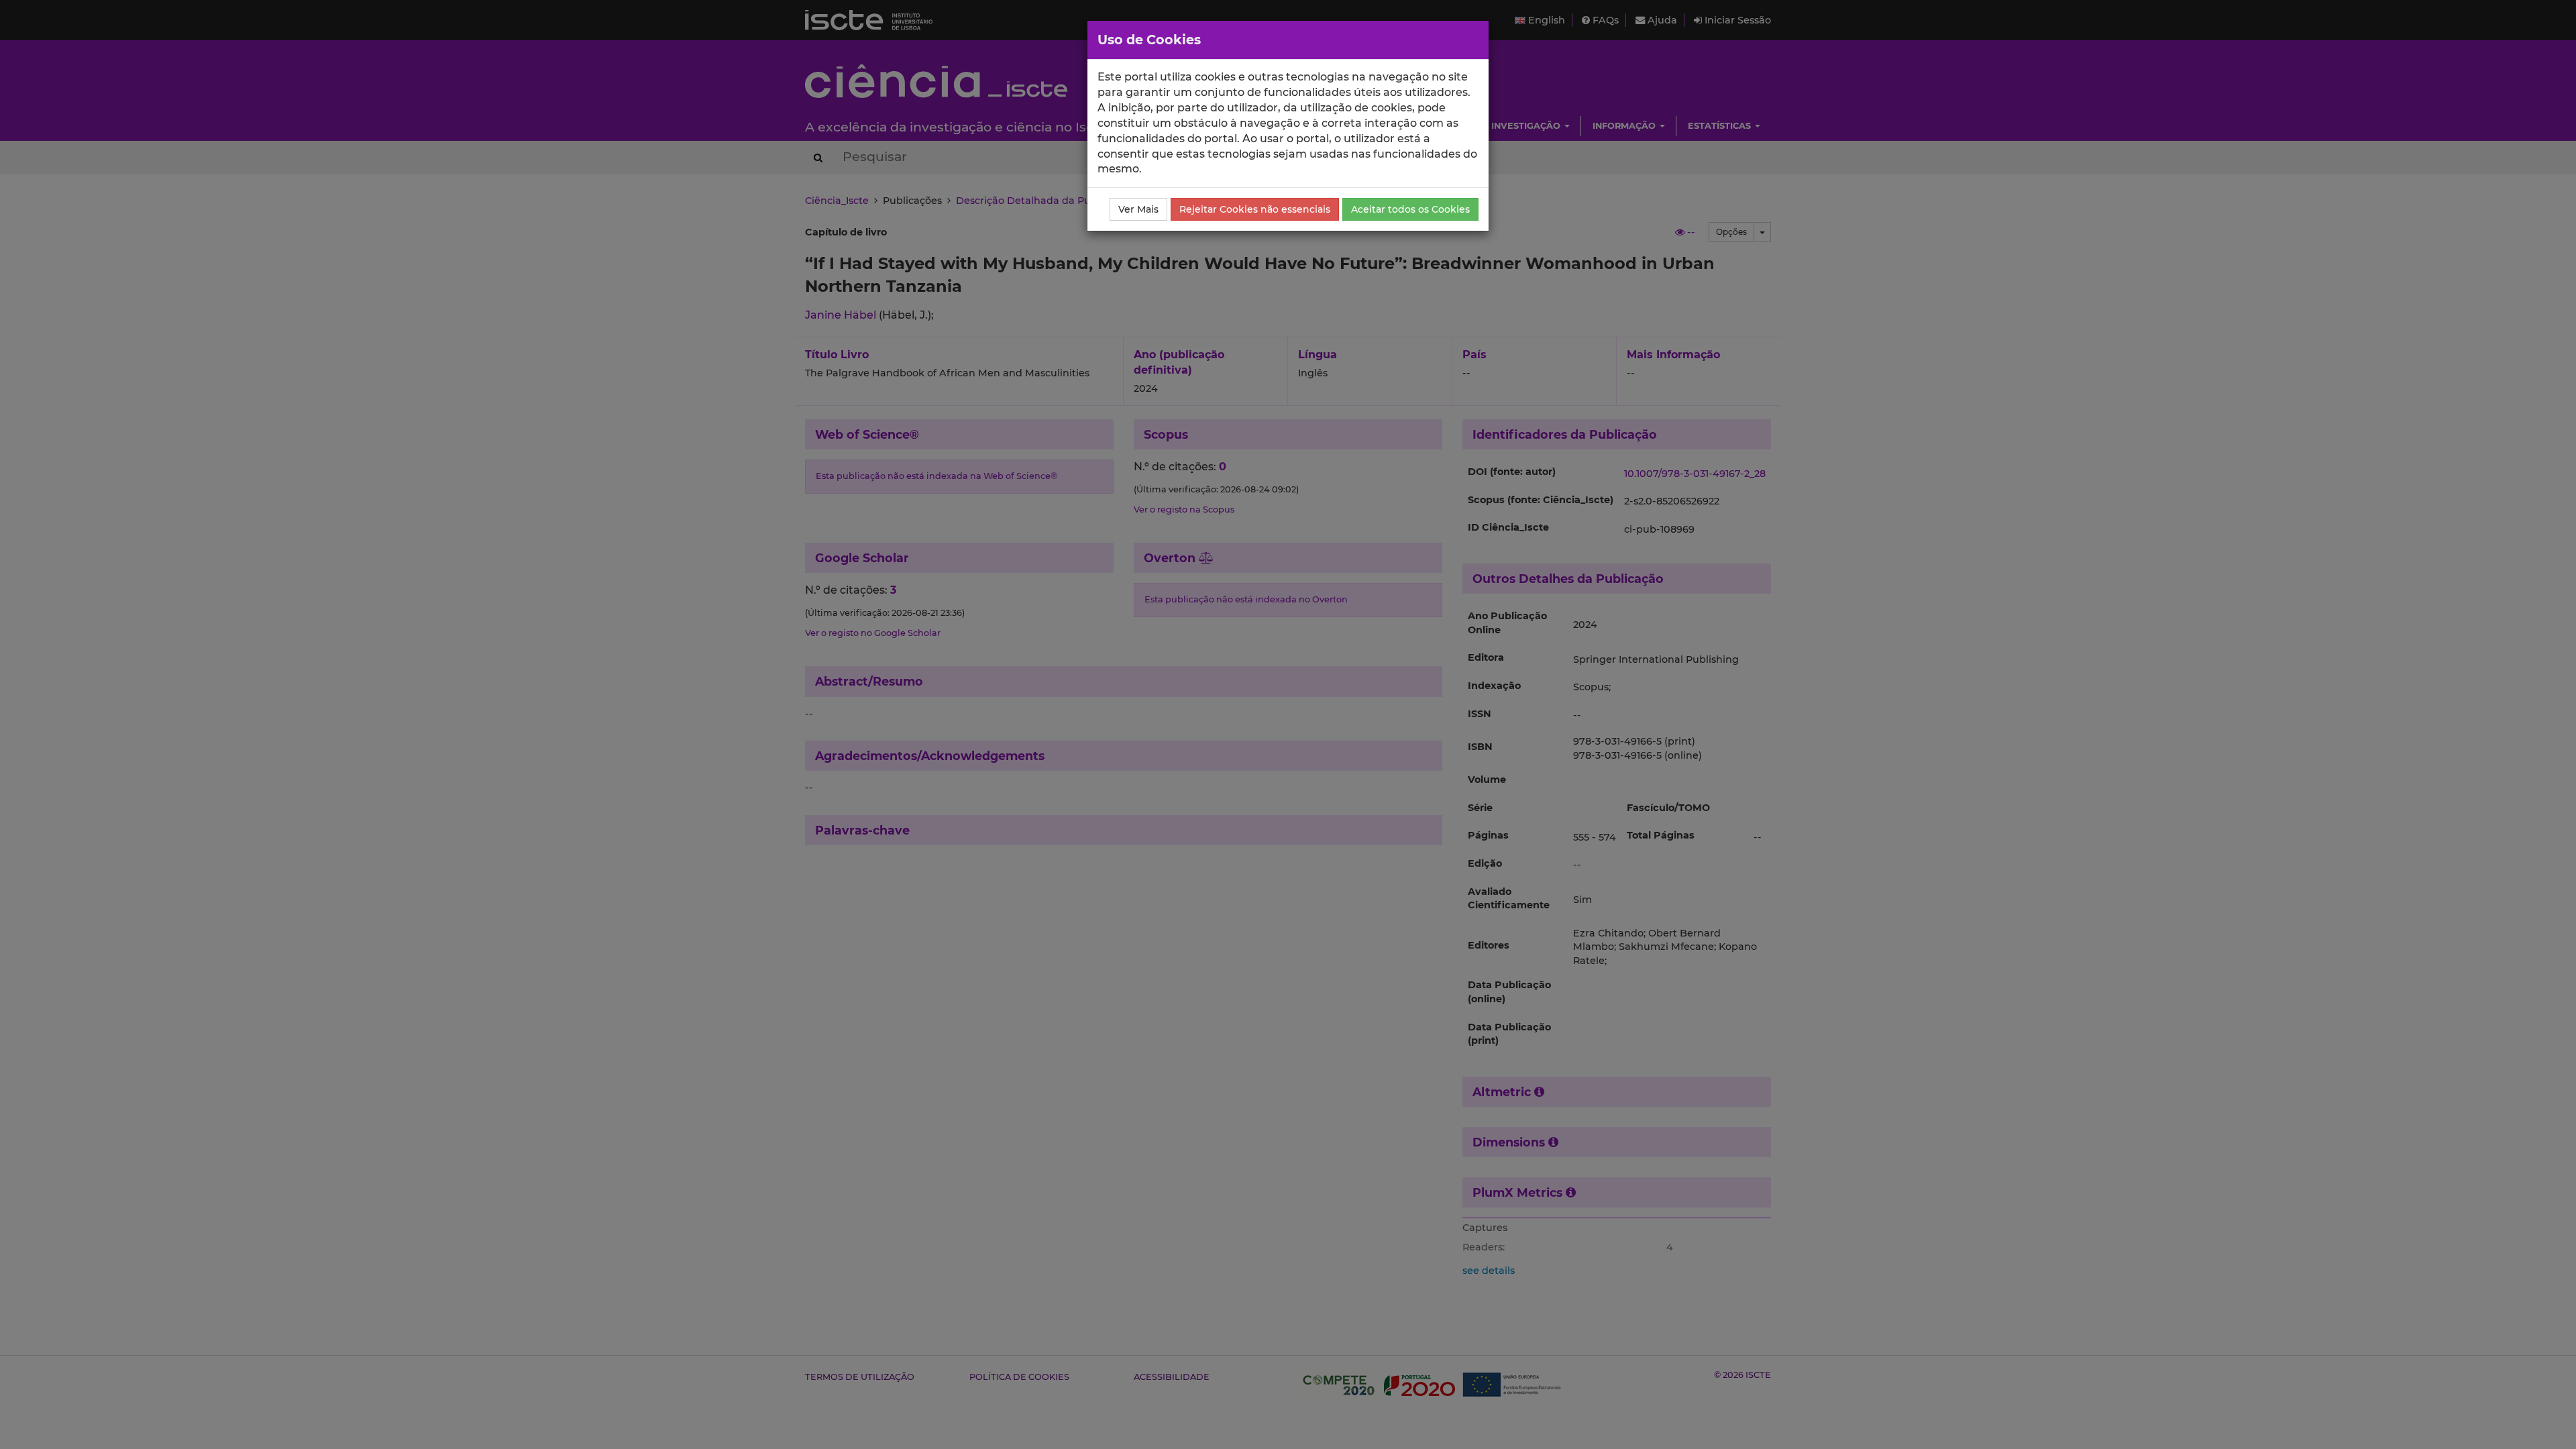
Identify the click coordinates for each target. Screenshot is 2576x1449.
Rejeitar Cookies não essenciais (1255, 209)
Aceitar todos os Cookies (1410, 209)
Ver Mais (1138, 209)
